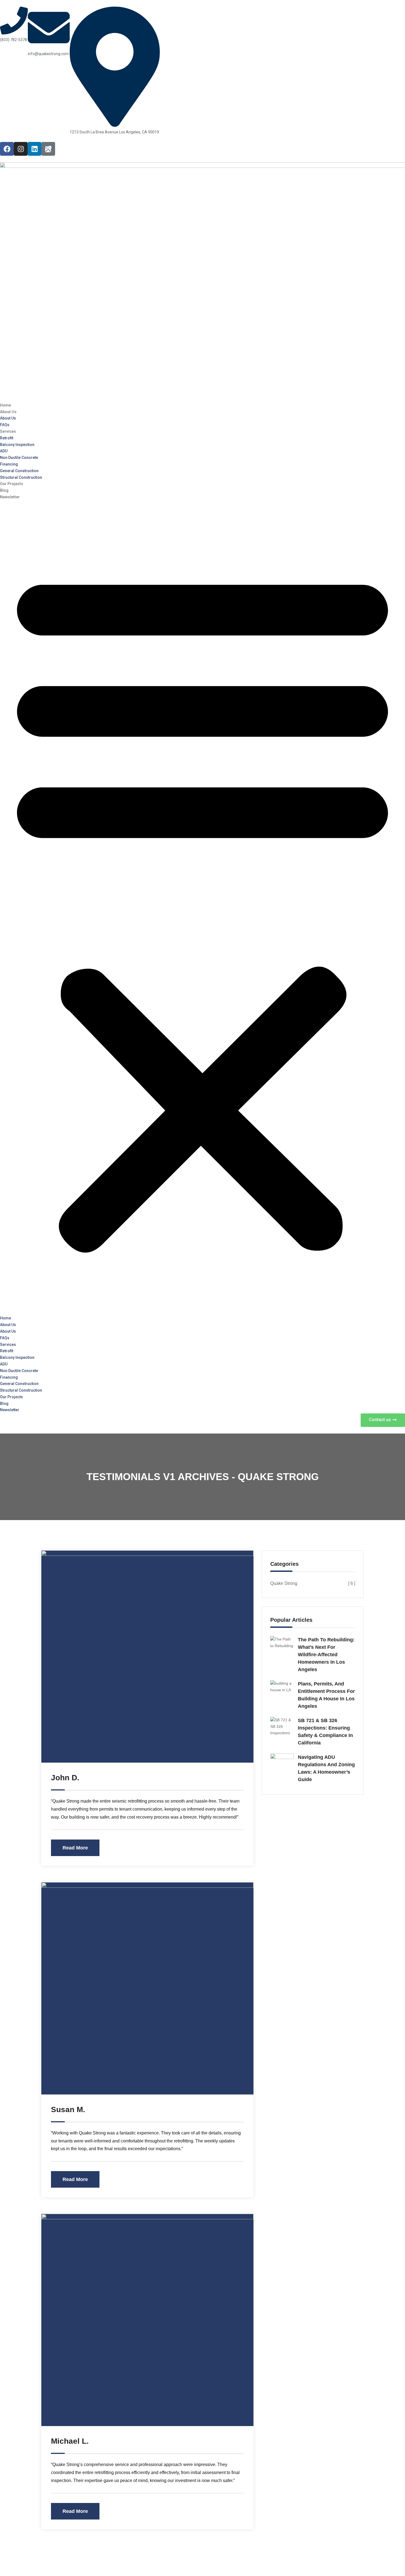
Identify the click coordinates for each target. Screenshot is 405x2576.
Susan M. (68, 2110)
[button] (202, 908)
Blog (4, 490)
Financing (9, 464)
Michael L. (70, 2441)
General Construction (19, 471)
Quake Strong (313, 1583)
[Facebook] (7, 149)
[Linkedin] (34, 149)
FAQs (5, 425)
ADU (4, 451)
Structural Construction (21, 477)
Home (6, 405)
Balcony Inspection (17, 445)
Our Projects (12, 484)
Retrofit (7, 438)
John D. (65, 1778)
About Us (8, 412)
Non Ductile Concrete (19, 458)
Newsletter (10, 497)
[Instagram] (21, 149)
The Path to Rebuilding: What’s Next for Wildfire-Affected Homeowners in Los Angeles (326, 1655)
